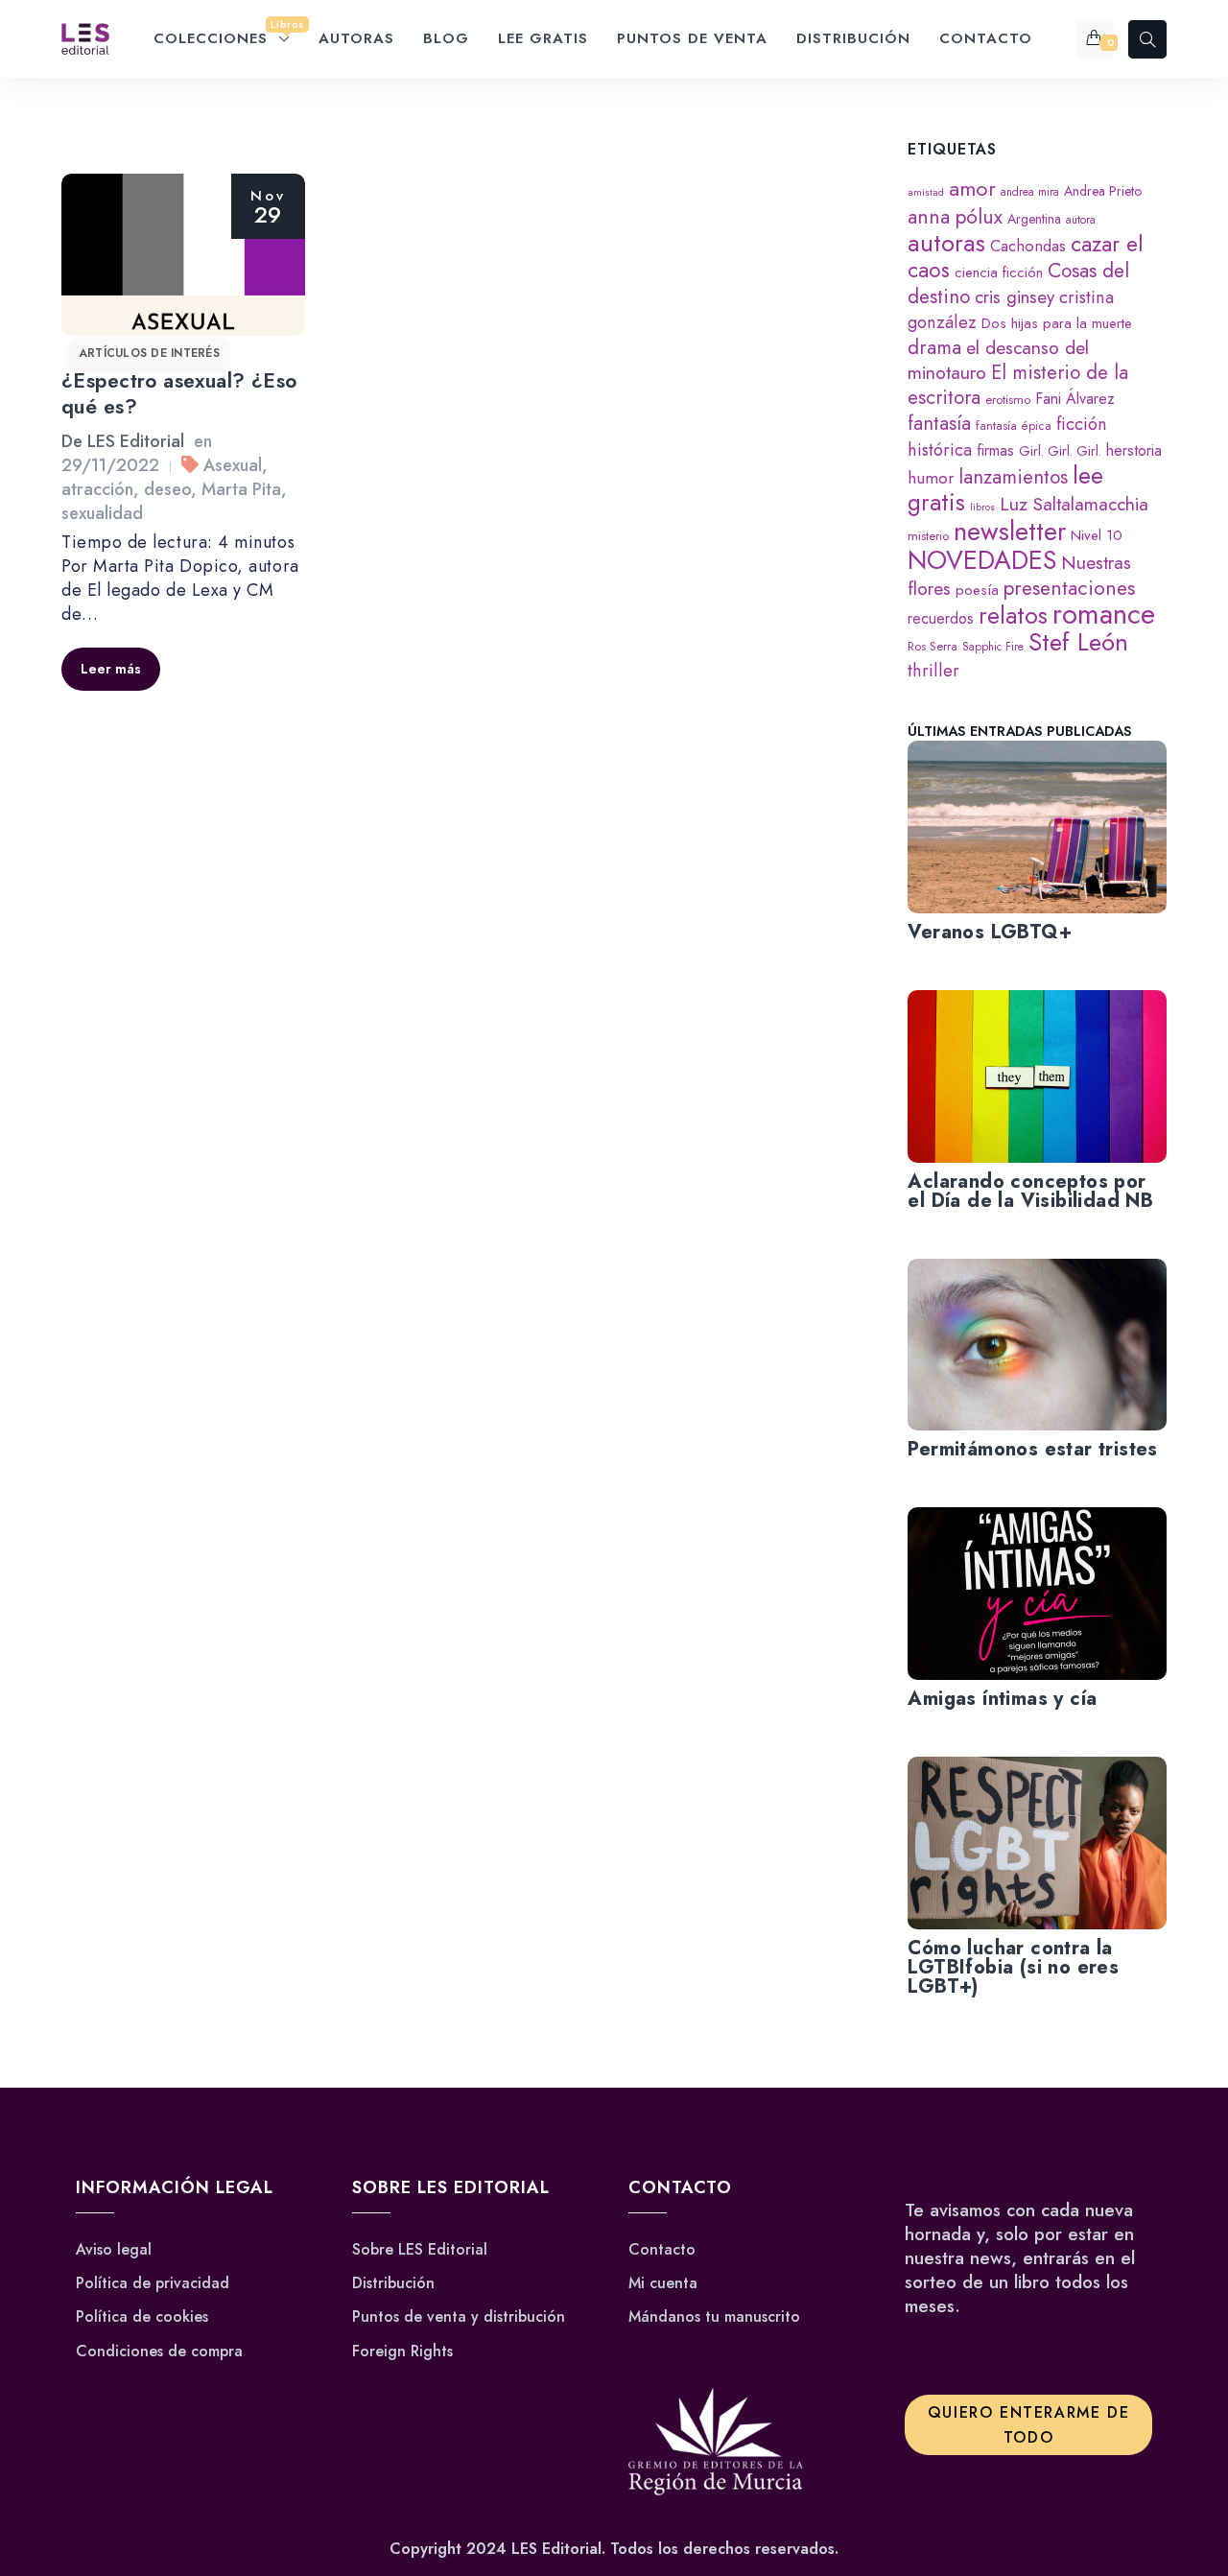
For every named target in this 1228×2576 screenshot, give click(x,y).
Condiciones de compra (159, 2351)
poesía (977, 590)
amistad (926, 192)
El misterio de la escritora (1018, 385)
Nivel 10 (1097, 535)
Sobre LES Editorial (420, 2250)
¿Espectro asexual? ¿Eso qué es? (179, 394)
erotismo (1008, 400)
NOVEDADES (982, 560)
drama (934, 347)
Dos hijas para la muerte (1057, 323)
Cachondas (1028, 246)
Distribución (393, 2283)
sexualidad (102, 513)
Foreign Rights (402, 2351)
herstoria (1134, 450)
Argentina (1034, 219)
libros (982, 507)
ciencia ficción (999, 272)
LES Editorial (136, 441)
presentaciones (1069, 588)
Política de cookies (142, 2317)
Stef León (1078, 642)
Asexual (233, 465)
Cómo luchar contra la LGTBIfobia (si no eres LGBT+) (1013, 1967)
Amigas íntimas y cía (1002, 1699)
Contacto (662, 2250)
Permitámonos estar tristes (1032, 1449)
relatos (1013, 615)
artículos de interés (149, 353)
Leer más (111, 669)
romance (1104, 614)
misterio (928, 536)
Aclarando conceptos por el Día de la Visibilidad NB (1030, 1191)
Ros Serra (933, 646)
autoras (946, 243)
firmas (995, 450)
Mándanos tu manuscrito (714, 2317)
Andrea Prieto (1103, 191)
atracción (97, 489)
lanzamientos (1013, 477)
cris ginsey (1015, 297)
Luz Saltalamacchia (1074, 504)
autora (1081, 219)
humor (931, 478)
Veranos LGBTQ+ (990, 932)
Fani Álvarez (1075, 399)
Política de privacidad (153, 2283)
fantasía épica (1014, 425)
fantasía (939, 423)
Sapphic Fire (993, 646)
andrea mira (1030, 191)
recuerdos (941, 618)
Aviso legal (114, 2250)
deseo (167, 489)
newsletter (1010, 531)
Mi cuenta (663, 2283)
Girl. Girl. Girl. (1060, 451)
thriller (933, 670)
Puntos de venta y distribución (459, 2317)
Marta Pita (241, 489)
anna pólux (955, 216)
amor (972, 189)
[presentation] (1037, 827)
